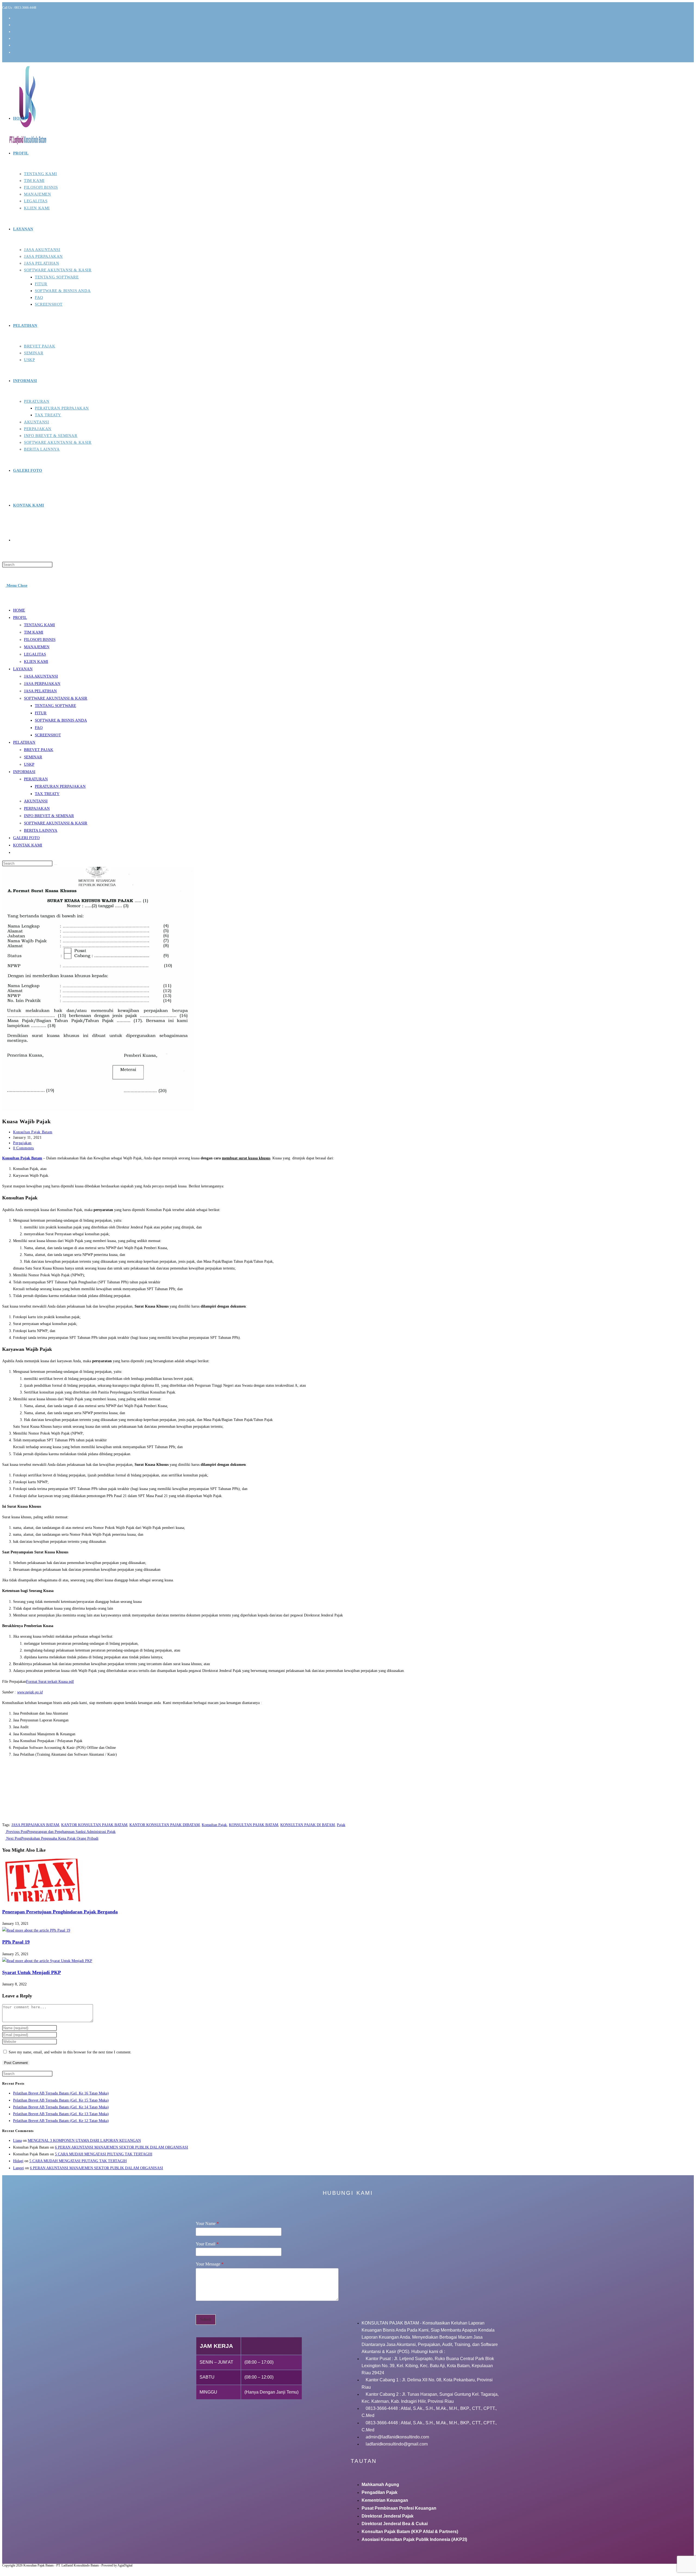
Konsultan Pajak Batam (33, 1132)
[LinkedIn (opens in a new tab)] (15, 38)
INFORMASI (24, 772)
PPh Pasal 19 (16, 1942)
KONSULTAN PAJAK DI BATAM (307, 1825)
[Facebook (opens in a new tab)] (15, 25)
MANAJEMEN (37, 647)
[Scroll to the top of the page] (4, 2570)
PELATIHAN (24, 742)
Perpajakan (22, 1143)
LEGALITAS (35, 654)
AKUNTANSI (36, 801)
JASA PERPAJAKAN (42, 684)
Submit (206, 2319)
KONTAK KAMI (28, 845)
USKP (29, 764)
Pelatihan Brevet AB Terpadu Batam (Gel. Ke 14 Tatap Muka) (61, 2107)
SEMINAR (33, 757)
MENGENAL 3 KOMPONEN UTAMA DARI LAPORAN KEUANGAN (84, 2141)
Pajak (341, 1825)
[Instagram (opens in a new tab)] (15, 32)
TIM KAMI (34, 632)
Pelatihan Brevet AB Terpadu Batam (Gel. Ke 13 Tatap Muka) (61, 2114)
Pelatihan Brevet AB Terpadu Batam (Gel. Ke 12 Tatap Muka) (61, 2121)
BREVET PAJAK (39, 750)
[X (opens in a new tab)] (15, 18)
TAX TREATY (47, 794)
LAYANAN (23, 669)
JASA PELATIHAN (40, 691)
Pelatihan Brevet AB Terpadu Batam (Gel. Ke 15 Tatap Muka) (61, 2100)
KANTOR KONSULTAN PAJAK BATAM (94, 1825)
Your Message (210, 2264)
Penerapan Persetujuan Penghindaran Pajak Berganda (60, 1912)
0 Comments (24, 1148)
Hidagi (18, 2161)
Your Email (207, 2244)
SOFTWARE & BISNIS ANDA (61, 720)
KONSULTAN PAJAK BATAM (254, 1825)
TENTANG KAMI (39, 625)
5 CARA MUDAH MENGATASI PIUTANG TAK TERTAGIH (104, 2154)
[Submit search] (55, 865)
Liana (17, 2141)
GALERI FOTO (26, 838)
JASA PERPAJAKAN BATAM (35, 1825)
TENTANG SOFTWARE (55, 706)
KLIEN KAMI (36, 662)
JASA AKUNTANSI (41, 676)
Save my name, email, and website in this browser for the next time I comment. (70, 2052)
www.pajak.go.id (30, 1692)
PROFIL (20, 617)
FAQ (39, 728)
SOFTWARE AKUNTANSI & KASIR (56, 698)
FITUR (41, 713)
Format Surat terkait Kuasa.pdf (50, 1682)
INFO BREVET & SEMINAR (49, 816)
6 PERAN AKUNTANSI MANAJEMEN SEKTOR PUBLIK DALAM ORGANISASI (122, 2147)
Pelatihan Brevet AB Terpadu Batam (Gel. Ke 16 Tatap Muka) (61, 2093)
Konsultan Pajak (214, 1825)
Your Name (207, 2223)
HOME (19, 610)
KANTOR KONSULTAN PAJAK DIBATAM (164, 1825)
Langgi (18, 2168)
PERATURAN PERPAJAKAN (60, 786)
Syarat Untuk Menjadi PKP (32, 1972)
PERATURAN (36, 779)
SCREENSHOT (48, 735)
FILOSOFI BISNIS (40, 640)
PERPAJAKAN (37, 808)
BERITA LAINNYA (41, 830)
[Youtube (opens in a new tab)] (15, 45)
